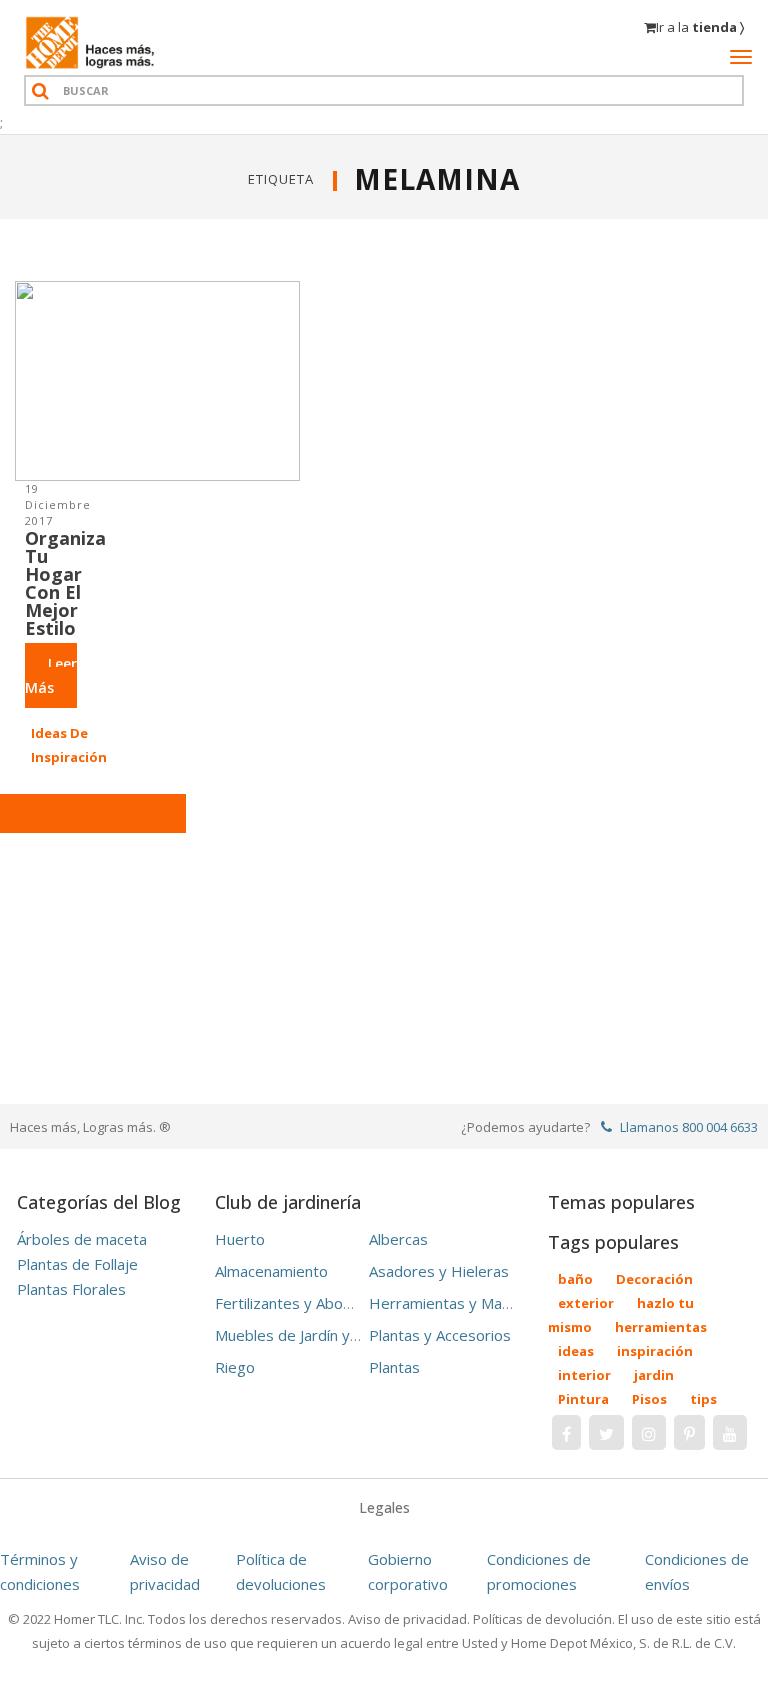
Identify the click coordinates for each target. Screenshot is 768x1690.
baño (575, 1279)
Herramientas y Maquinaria (462, 1303)
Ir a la (700, 27)
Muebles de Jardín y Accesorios (322, 1335)
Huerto (240, 1239)
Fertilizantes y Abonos (291, 1303)
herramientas (661, 1327)
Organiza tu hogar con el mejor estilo (65, 583)
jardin (654, 1375)
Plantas (394, 1367)
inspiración (655, 1351)
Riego (235, 1367)
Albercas (398, 1239)
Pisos (649, 1399)
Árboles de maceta (82, 1239)
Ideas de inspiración (69, 745)
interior (584, 1375)
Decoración (654, 1279)
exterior (586, 1303)
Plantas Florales (71, 1289)
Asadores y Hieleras (439, 1271)
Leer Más (51, 675)
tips (703, 1399)
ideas (576, 1351)
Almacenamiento (271, 1271)
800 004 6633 (720, 1127)
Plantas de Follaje (77, 1264)
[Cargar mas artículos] (93, 813)
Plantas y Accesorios (440, 1335)
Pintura (583, 1399)
